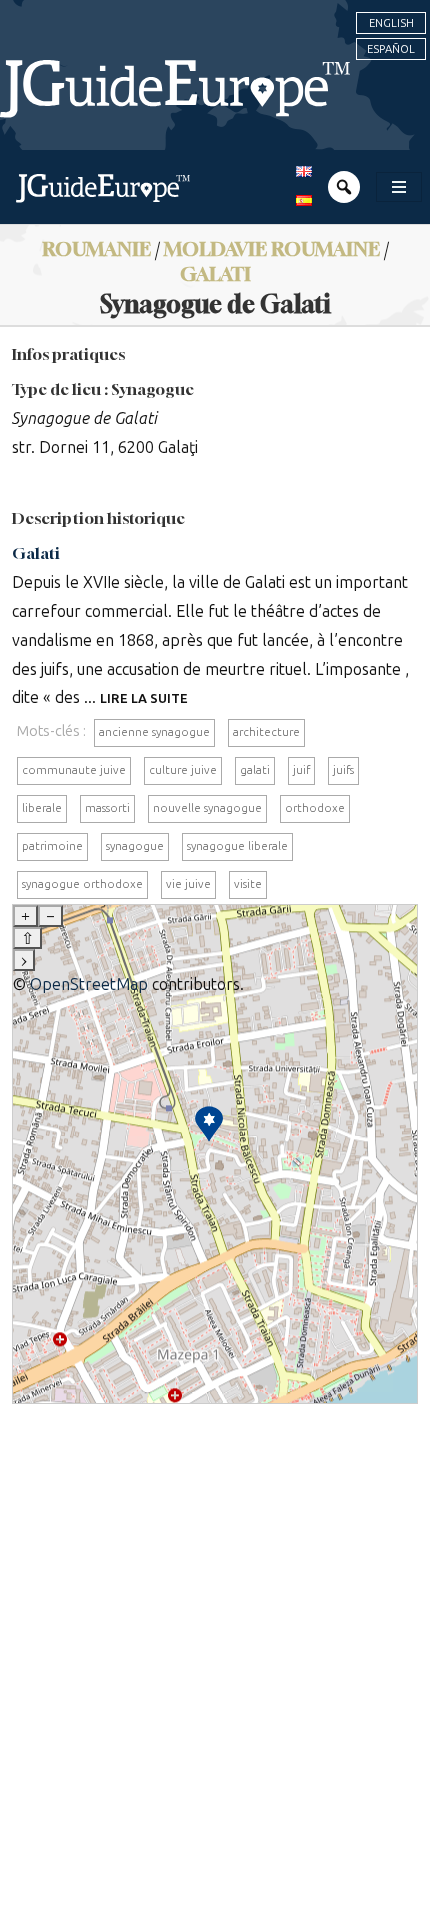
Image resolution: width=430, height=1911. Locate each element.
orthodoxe (315, 808)
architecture (266, 732)
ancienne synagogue (154, 732)
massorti (107, 808)
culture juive (183, 770)
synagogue (135, 846)
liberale (42, 808)
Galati (215, 273)
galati (255, 770)
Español (391, 49)
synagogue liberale (237, 846)
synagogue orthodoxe (82, 884)
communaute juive (74, 770)
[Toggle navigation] (399, 187)
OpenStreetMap (89, 984)
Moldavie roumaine (272, 248)
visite (248, 884)
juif (301, 770)
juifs (343, 770)
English (391, 23)
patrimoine (52, 846)
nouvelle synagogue (207, 808)
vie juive (188, 884)
